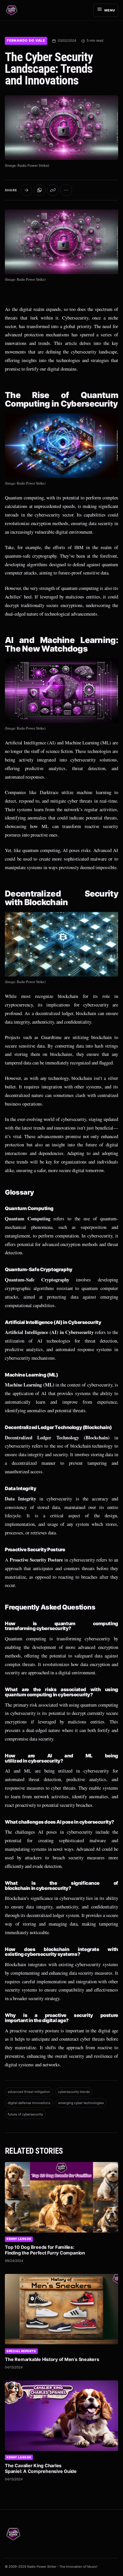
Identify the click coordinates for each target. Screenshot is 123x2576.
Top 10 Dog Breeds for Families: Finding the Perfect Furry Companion (45, 2250)
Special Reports (21, 2351)
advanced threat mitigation (29, 2092)
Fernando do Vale (26, 41)
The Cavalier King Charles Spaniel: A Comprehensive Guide (41, 2468)
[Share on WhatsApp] (40, 190)
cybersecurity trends (74, 2092)
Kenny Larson (19, 2239)
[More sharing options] (66, 190)
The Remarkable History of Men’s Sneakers (52, 2359)
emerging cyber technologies (81, 2103)
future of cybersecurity (25, 2114)
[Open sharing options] (26, 190)
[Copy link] (53, 190)
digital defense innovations (29, 2103)
